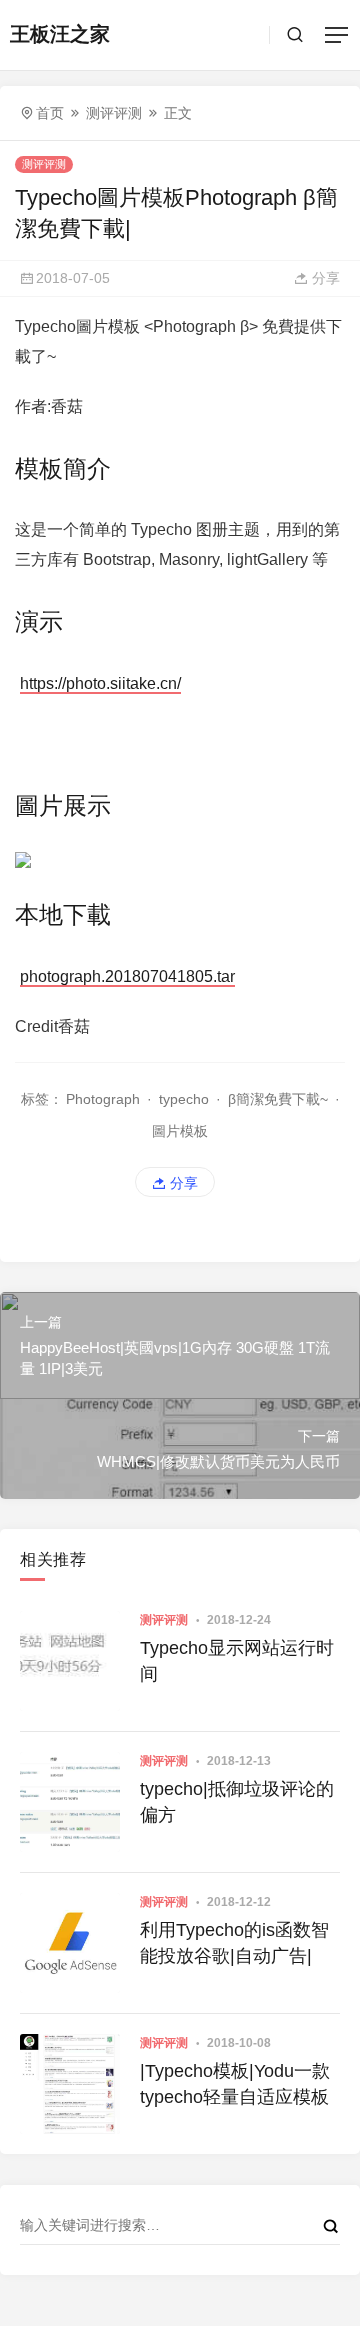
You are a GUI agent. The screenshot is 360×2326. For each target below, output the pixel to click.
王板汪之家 (60, 34)
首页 (50, 113)
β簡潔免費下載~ (278, 1099)
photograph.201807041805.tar (127, 976)
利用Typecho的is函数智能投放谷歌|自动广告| (234, 1942)
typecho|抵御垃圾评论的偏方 (237, 1801)
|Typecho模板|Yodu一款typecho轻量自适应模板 (235, 2083)
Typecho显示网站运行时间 (237, 1660)
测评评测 (114, 113)
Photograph (103, 1099)
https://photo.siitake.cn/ (100, 683)
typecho (184, 1099)
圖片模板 (180, 1131)
